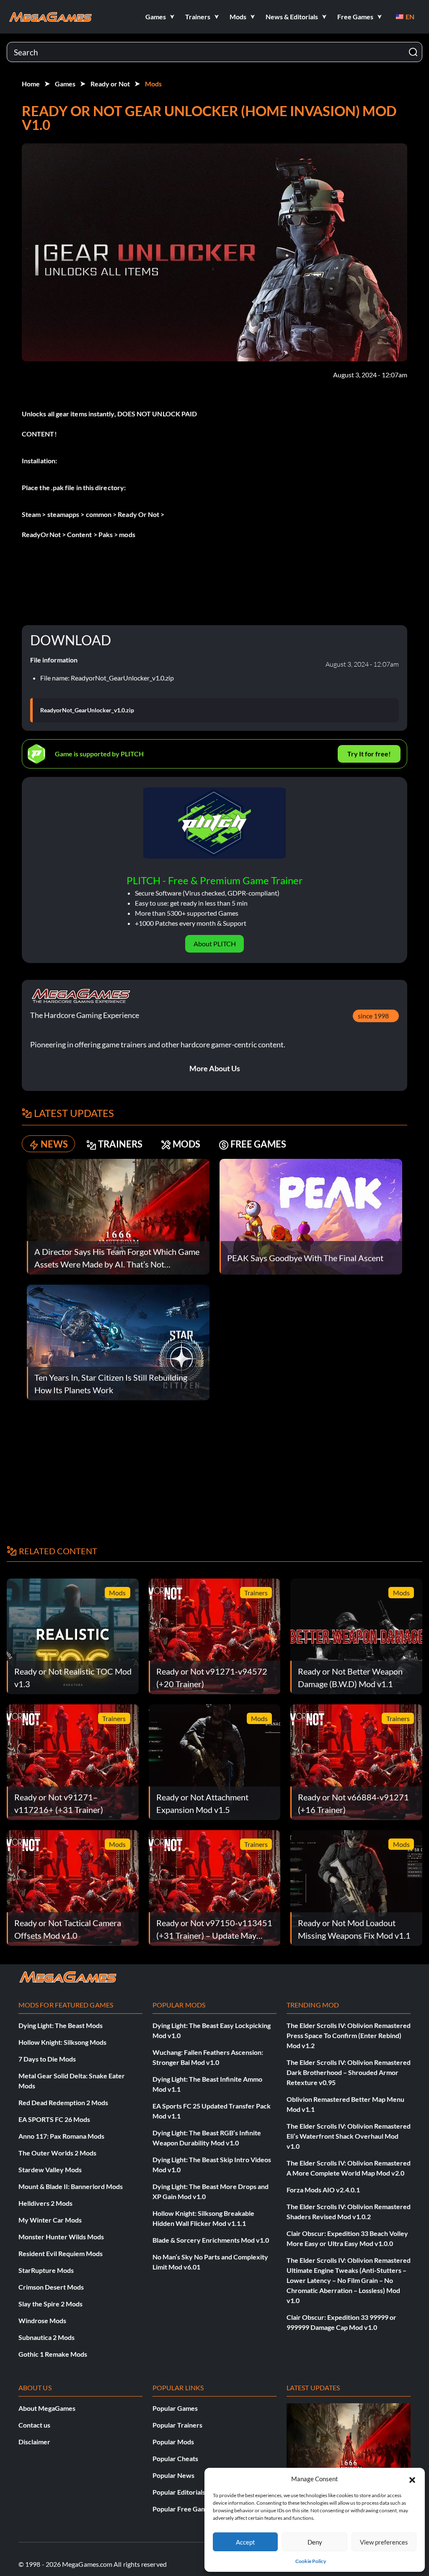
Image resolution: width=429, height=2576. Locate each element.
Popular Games (175, 2408)
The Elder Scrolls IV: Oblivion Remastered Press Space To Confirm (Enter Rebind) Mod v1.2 (349, 2035)
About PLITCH (215, 944)
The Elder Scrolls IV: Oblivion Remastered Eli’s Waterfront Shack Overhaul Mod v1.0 (349, 2136)
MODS (186, 1144)
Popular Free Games (183, 2509)
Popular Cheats (175, 2458)
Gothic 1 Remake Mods (53, 2354)
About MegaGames (47, 2408)
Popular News (173, 2475)
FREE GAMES (258, 1144)
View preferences (384, 2542)
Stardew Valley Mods (50, 2170)
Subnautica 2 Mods (47, 2337)
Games (65, 84)
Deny (315, 2542)
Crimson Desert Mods (51, 2287)
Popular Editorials (179, 2492)
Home (31, 84)
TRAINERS (120, 1144)
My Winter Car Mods (50, 2220)
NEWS (54, 1144)
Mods (153, 84)
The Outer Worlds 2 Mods (57, 2153)
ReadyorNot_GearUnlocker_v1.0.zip (87, 710)
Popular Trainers (177, 2425)
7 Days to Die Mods (47, 2059)
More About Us (215, 1068)
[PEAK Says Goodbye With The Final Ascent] (311, 1216)
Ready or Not (110, 84)
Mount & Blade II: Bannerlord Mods (71, 2186)
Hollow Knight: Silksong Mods (62, 2042)
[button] (412, 2479)
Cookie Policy (311, 2561)
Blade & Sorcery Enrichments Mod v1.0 (211, 2240)
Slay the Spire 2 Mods (50, 2304)
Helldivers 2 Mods (45, 2203)
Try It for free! (369, 754)
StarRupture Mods (46, 2270)
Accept (246, 2542)
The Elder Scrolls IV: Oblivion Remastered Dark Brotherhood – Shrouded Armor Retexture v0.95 (349, 2072)
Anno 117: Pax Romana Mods (61, 2136)
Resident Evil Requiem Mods (61, 2253)
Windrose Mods (42, 2320)
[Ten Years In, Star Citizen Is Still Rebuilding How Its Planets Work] (118, 1341)
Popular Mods (173, 2442)
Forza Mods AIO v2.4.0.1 (323, 2190)
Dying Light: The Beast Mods (61, 2025)
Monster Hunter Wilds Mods (61, 2237)
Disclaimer (34, 2442)
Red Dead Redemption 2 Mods (63, 2102)
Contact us (34, 2425)
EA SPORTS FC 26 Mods (54, 2119)
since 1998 (373, 1016)
